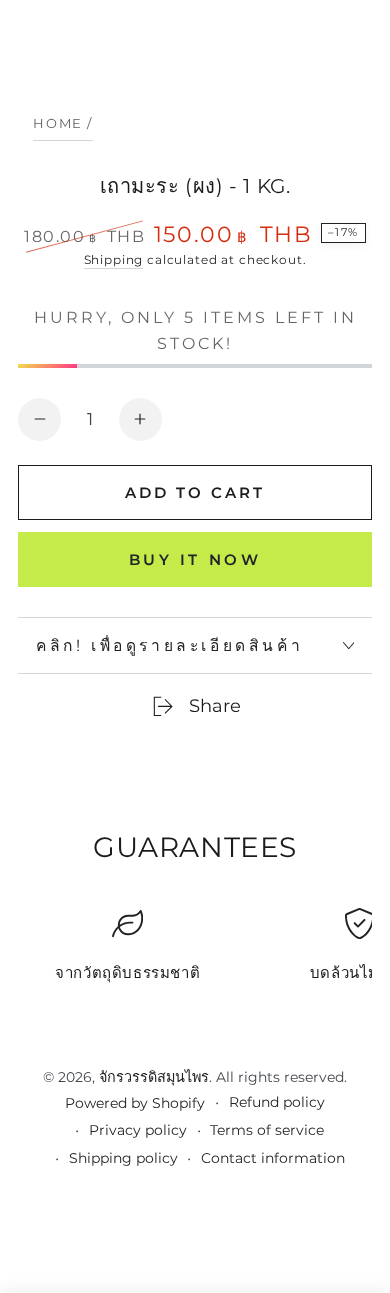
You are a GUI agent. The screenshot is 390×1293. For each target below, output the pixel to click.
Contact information (273, 1158)
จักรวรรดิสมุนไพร (154, 1077)
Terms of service (267, 1130)
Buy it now (195, 559)
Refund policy (277, 1102)
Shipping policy (123, 1158)
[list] (195, 953)
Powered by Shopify (135, 1103)
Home (57, 123)
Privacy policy (138, 1130)
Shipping (114, 259)
